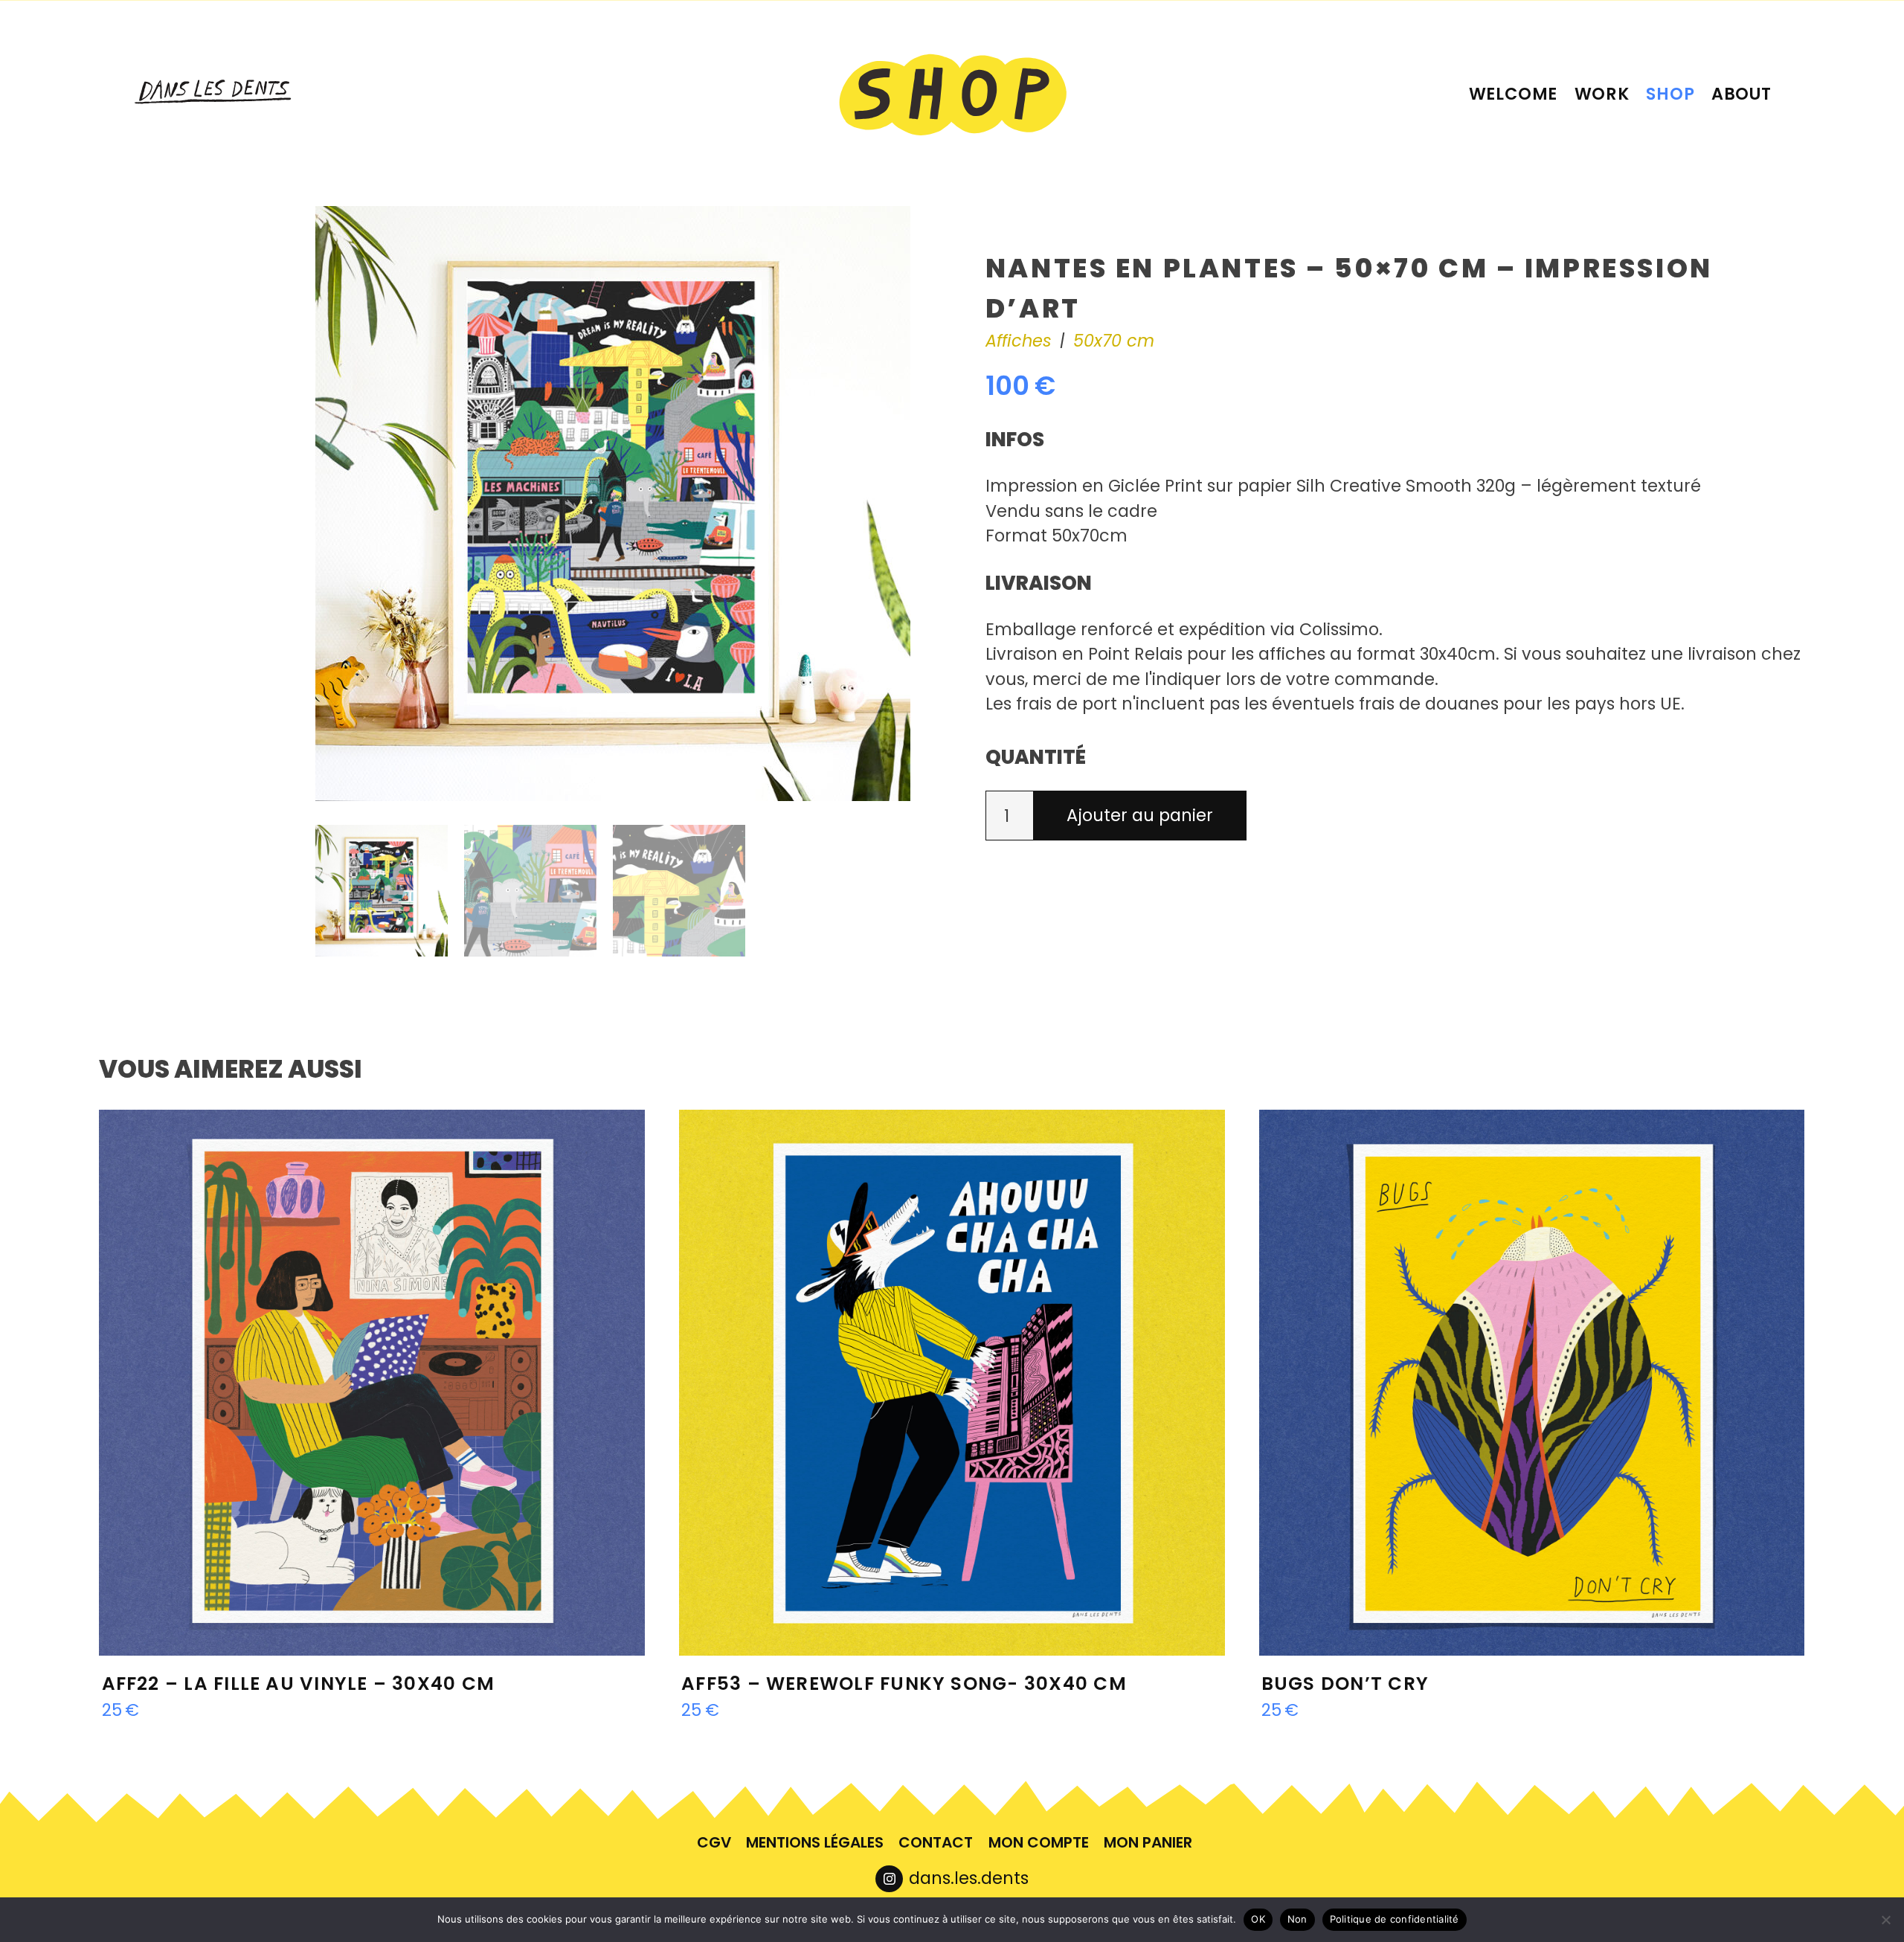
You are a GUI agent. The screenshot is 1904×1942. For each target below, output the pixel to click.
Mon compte (1039, 1842)
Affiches (1019, 341)
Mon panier (1148, 1842)
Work (1602, 94)
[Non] (1885, 1920)
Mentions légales (815, 1842)
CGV (714, 1842)
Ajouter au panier (1140, 815)
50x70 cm (1114, 341)
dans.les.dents (969, 1878)
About (1741, 94)
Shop (1670, 94)
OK (1258, 1919)
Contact (936, 1842)
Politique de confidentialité (1395, 1919)
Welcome (1514, 94)
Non (1297, 1919)
